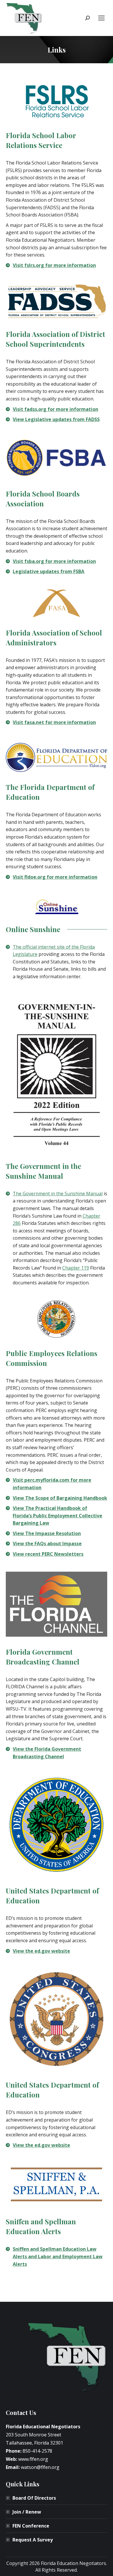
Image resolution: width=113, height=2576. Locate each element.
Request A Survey (33, 2540)
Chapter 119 (76, 1268)
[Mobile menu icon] (101, 18)
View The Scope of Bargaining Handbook (60, 1498)
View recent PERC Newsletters (48, 1554)
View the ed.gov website (41, 1951)
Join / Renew (27, 2512)
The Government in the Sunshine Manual (58, 1194)
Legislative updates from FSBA (49, 571)
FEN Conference (31, 2526)
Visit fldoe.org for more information (55, 877)
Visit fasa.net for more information (54, 722)
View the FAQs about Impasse (47, 1544)
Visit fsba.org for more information (54, 561)
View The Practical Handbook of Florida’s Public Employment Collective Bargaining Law (58, 1516)
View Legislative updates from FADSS (56, 419)
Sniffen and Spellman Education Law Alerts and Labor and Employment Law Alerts (58, 2256)
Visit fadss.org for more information (55, 409)
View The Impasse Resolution (47, 1533)
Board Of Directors (34, 2498)
